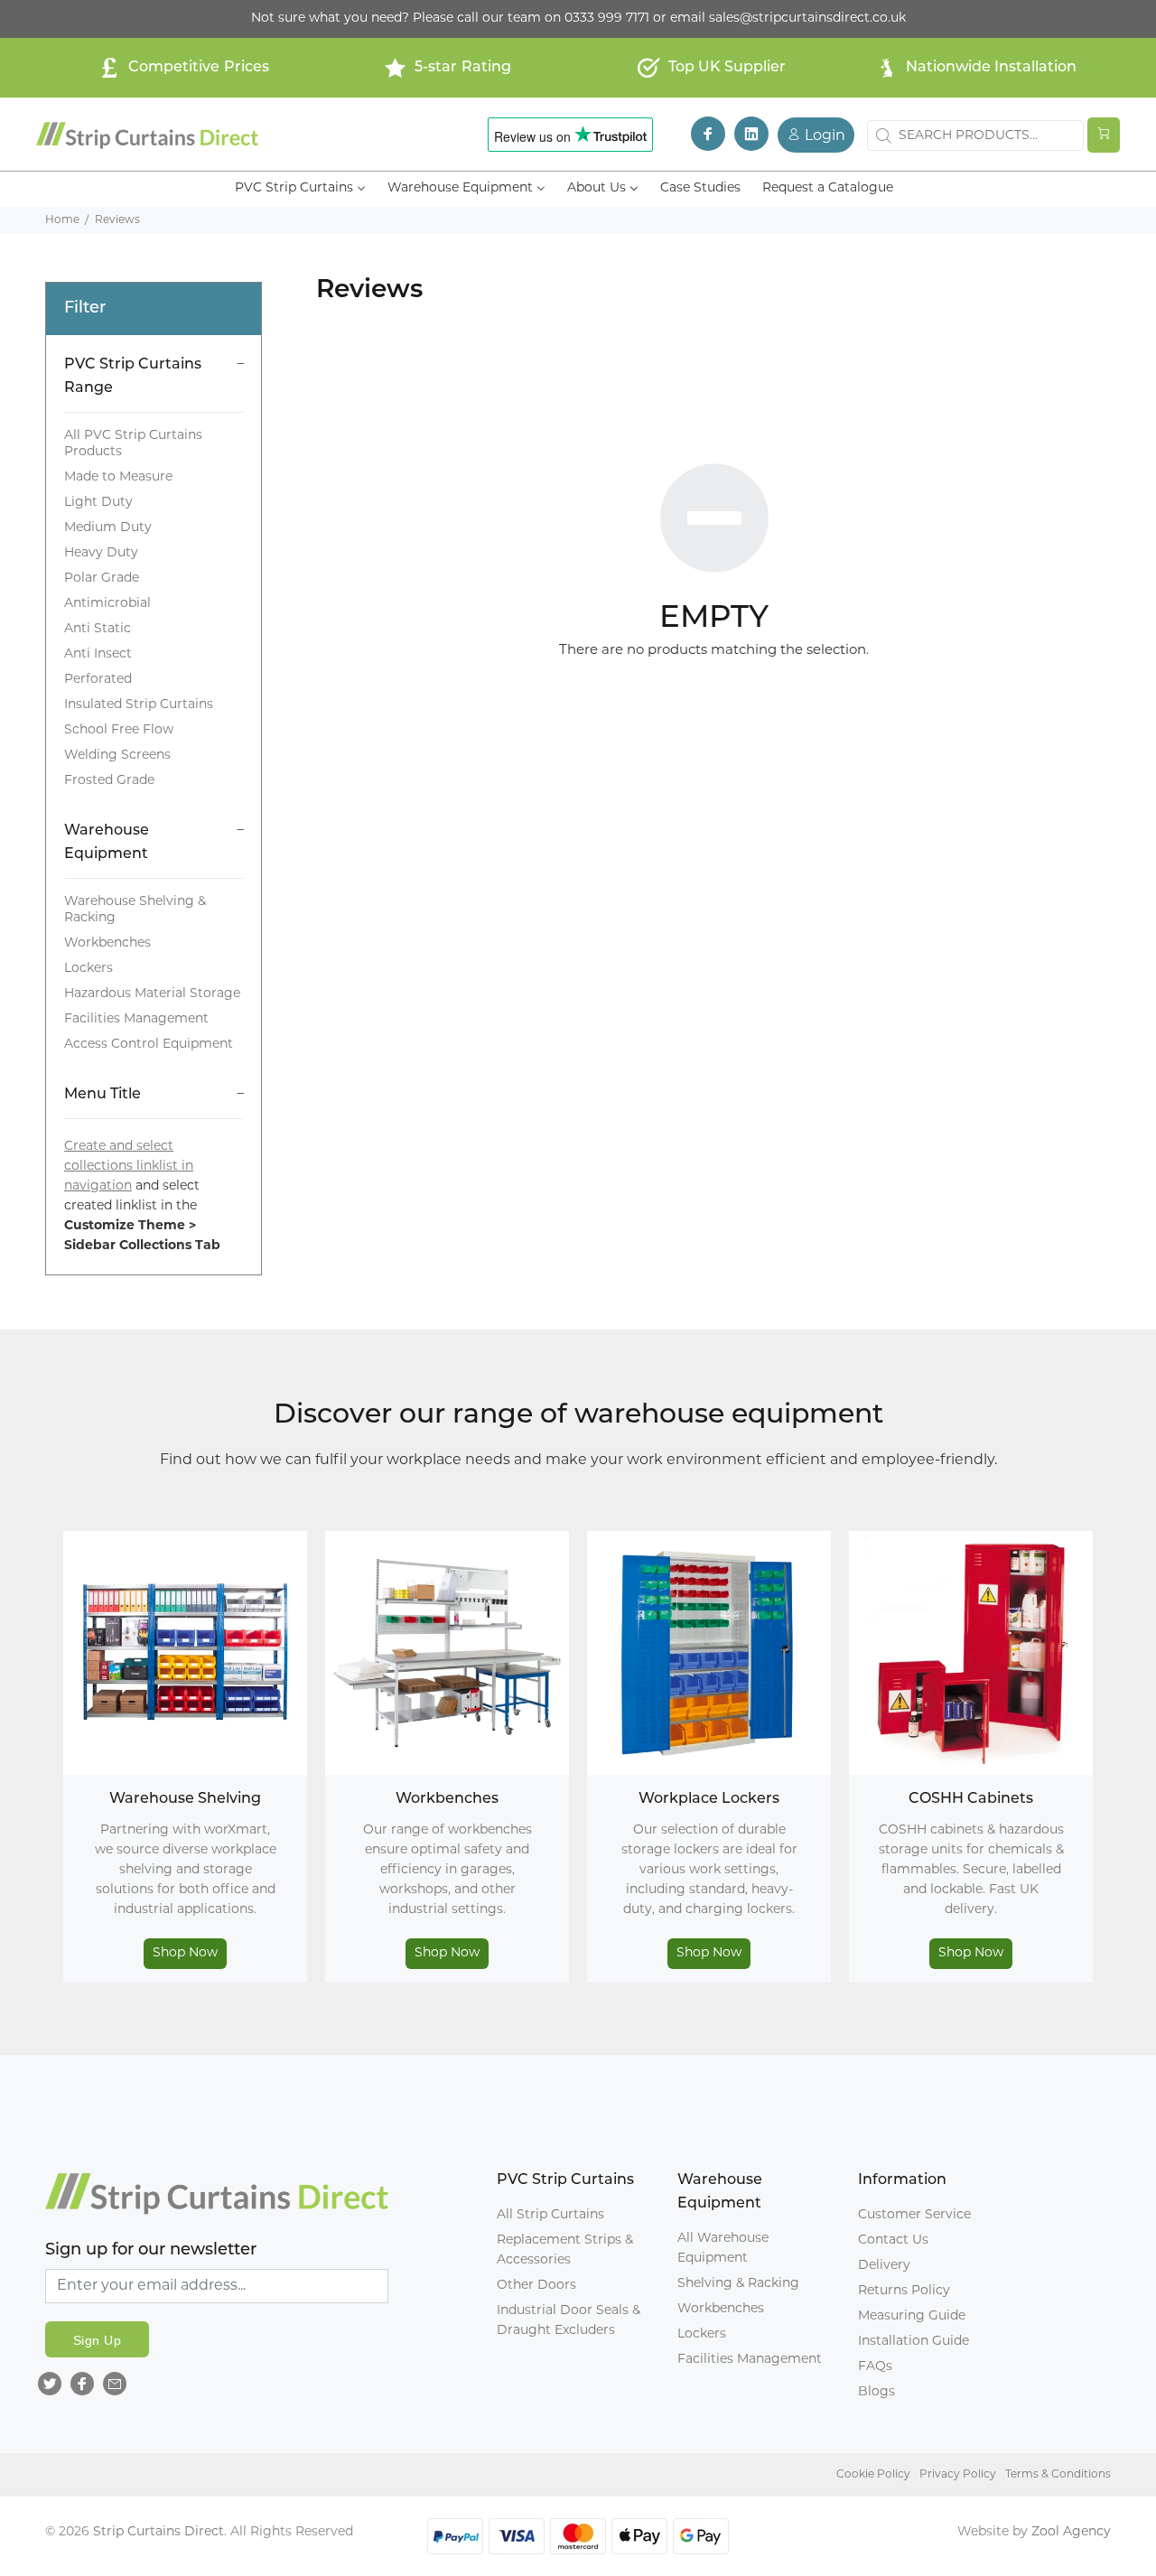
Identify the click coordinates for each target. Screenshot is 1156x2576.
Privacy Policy (958, 2475)
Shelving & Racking (738, 2284)
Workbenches (107, 943)
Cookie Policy (873, 2475)
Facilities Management (136, 1019)
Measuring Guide (912, 2316)
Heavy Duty (101, 553)
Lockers (89, 969)
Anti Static (98, 629)
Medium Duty (108, 528)
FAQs (875, 2367)
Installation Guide (914, 2342)
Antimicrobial (107, 604)
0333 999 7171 (607, 19)
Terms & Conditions (1058, 2475)
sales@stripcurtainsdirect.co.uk (807, 19)
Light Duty (98, 503)
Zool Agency (1071, 2532)
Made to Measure (118, 477)
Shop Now (185, 1953)
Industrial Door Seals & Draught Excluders (569, 2321)
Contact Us (893, 2240)
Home (62, 220)
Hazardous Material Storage (152, 994)
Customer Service (914, 2215)
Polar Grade (102, 579)
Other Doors (536, 2286)
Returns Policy (904, 2291)
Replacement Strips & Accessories (565, 2250)
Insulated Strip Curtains (139, 705)
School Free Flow (119, 730)
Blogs (876, 2392)
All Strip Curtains (550, 2215)
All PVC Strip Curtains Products (133, 444)
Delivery (884, 2266)
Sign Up (97, 2340)
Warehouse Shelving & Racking (135, 910)
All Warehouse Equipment (723, 2249)
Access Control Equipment (149, 1045)
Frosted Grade (109, 781)
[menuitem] (300, 189)
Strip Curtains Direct (158, 2532)
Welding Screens (117, 756)
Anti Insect (98, 654)
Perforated (98, 680)
